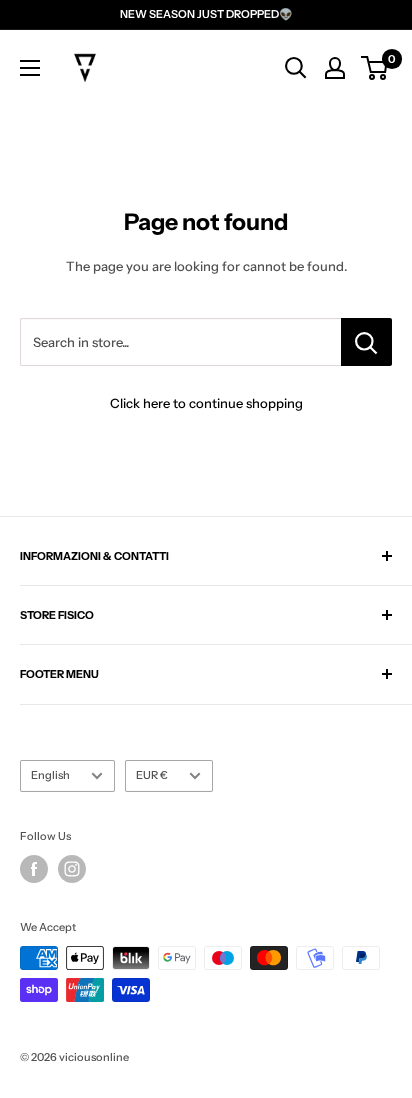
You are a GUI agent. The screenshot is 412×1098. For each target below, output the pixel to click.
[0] (375, 68)
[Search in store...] (366, 342)
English (50, 775)
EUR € (152, 775)
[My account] (335, 68)
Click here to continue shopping (206, 403)
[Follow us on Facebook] (34, 869)
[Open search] (296, 68)
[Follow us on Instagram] (72, 869)
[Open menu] (30, 68)
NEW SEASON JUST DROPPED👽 (206, 14)
